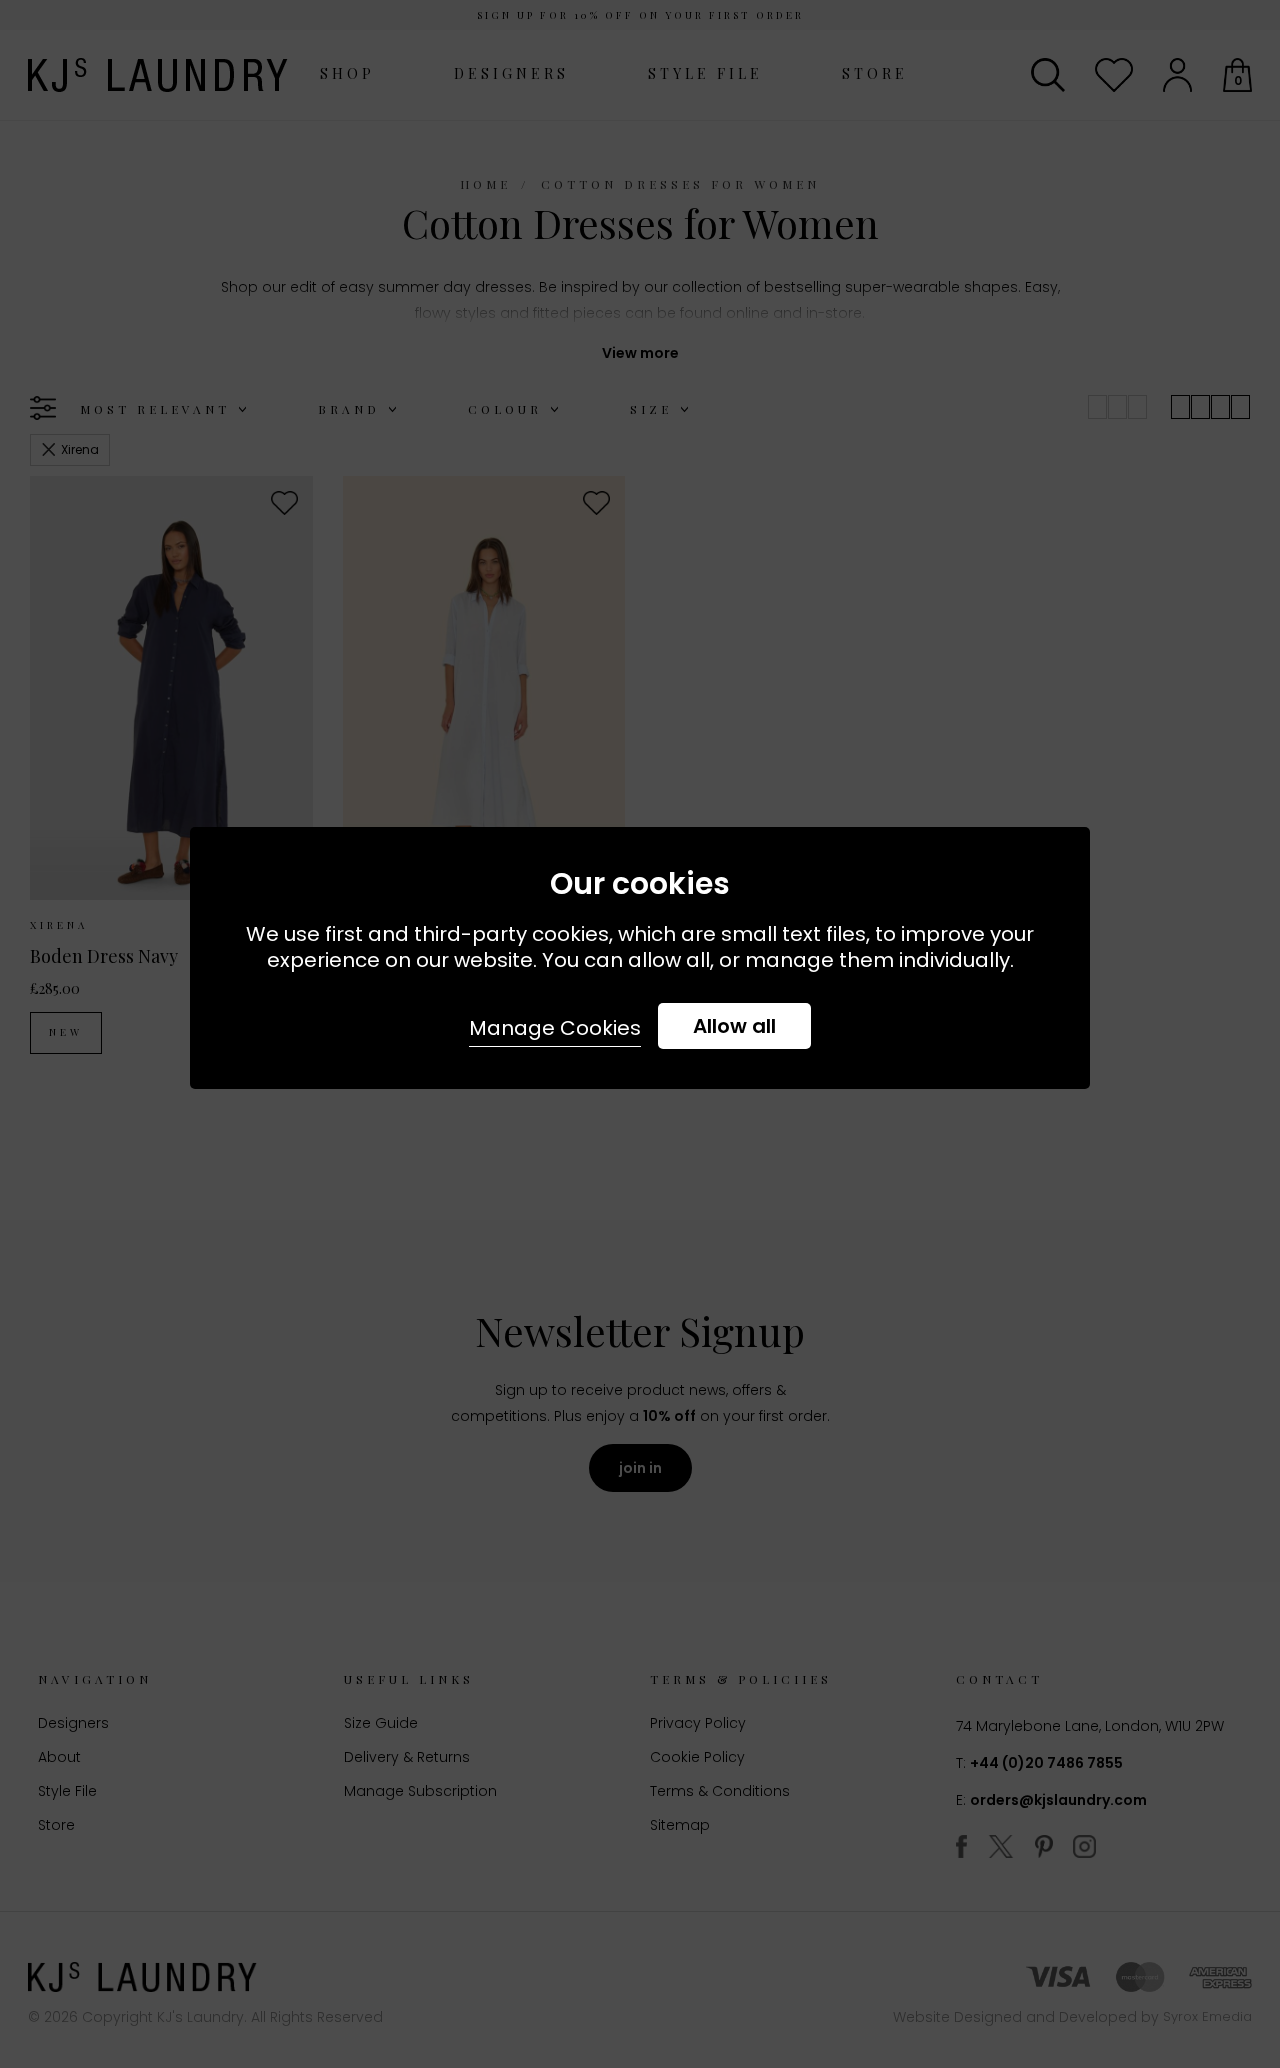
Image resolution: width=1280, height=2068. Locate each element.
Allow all (734, 1026)
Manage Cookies (555, 1028)
